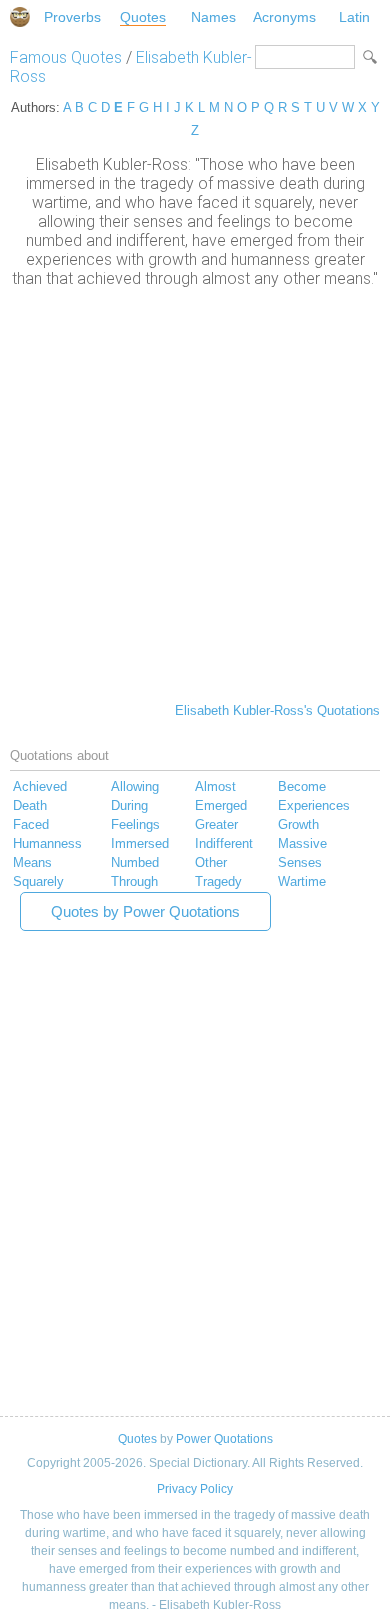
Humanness (47, 843)
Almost (215, 786)
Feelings (135, 824)
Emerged (221, 805)
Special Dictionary (20, 17)
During (129, 805)
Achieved (40, 786)
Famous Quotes (66, 57)
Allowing (135, 786)
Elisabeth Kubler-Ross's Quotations (277, 710)
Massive (302, 843)
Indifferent (224, 843)
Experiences (314, 805)
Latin (354, 17)
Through (134, 881)
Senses (300, 862)
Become (302, 786)
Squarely (38, 881)
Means (32, 862)
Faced (31, 824)
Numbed (135, 862)
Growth (298, 824)
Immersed (140, 843)
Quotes (143, 17)
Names (213, 17)
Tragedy (218, 881)
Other (211, 862)
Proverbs (72, 17)
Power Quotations (224, 1439)
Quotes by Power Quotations (145, 911)
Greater (216, 824)
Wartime (302, 881)
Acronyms (284, 17)
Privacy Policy (195, 1489)
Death (30, 805)
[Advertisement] (195, 493)
